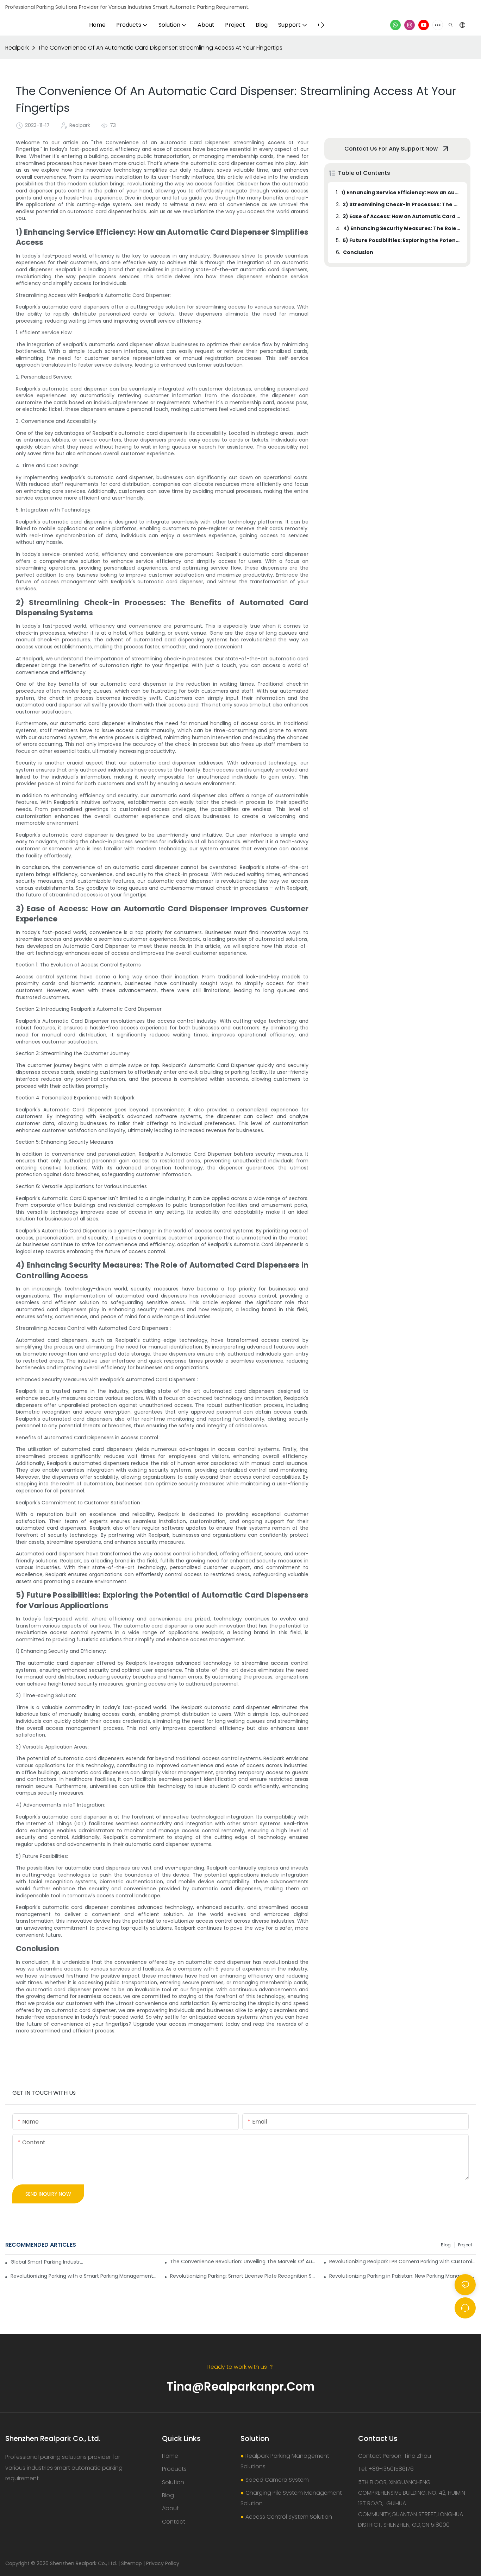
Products (174, 2469)
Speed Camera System (277, 2480)
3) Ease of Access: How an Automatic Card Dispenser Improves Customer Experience (401, 216)
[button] (322, 25)
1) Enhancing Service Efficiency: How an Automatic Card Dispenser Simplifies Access (401, 192)
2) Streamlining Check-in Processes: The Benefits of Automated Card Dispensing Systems (401, 204)
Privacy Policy (163, 2563)
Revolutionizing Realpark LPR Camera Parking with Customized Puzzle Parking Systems (402, 2261)
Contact (174, 2522)
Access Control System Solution (289, 2517)
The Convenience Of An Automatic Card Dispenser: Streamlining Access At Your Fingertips (160, 48)
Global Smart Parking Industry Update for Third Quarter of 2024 (48, 2262)
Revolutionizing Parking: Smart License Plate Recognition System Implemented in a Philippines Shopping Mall (243, 2276)
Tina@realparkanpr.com (241, 2387)
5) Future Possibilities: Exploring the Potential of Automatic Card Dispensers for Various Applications (401, 240)
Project (465, 2245)
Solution (173, 2482)
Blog (446, 2245)
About (170, 2508)
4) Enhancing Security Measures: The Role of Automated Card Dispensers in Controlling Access (402, 228)
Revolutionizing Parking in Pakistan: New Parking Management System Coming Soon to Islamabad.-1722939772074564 (402, 2276)
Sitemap (132, 2563)
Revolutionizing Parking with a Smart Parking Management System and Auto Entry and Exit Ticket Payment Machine (84, 2276)
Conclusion (358, 252)
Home (170, 2456)
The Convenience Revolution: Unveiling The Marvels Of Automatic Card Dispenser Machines (243, 2261)
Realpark (17, 48)
